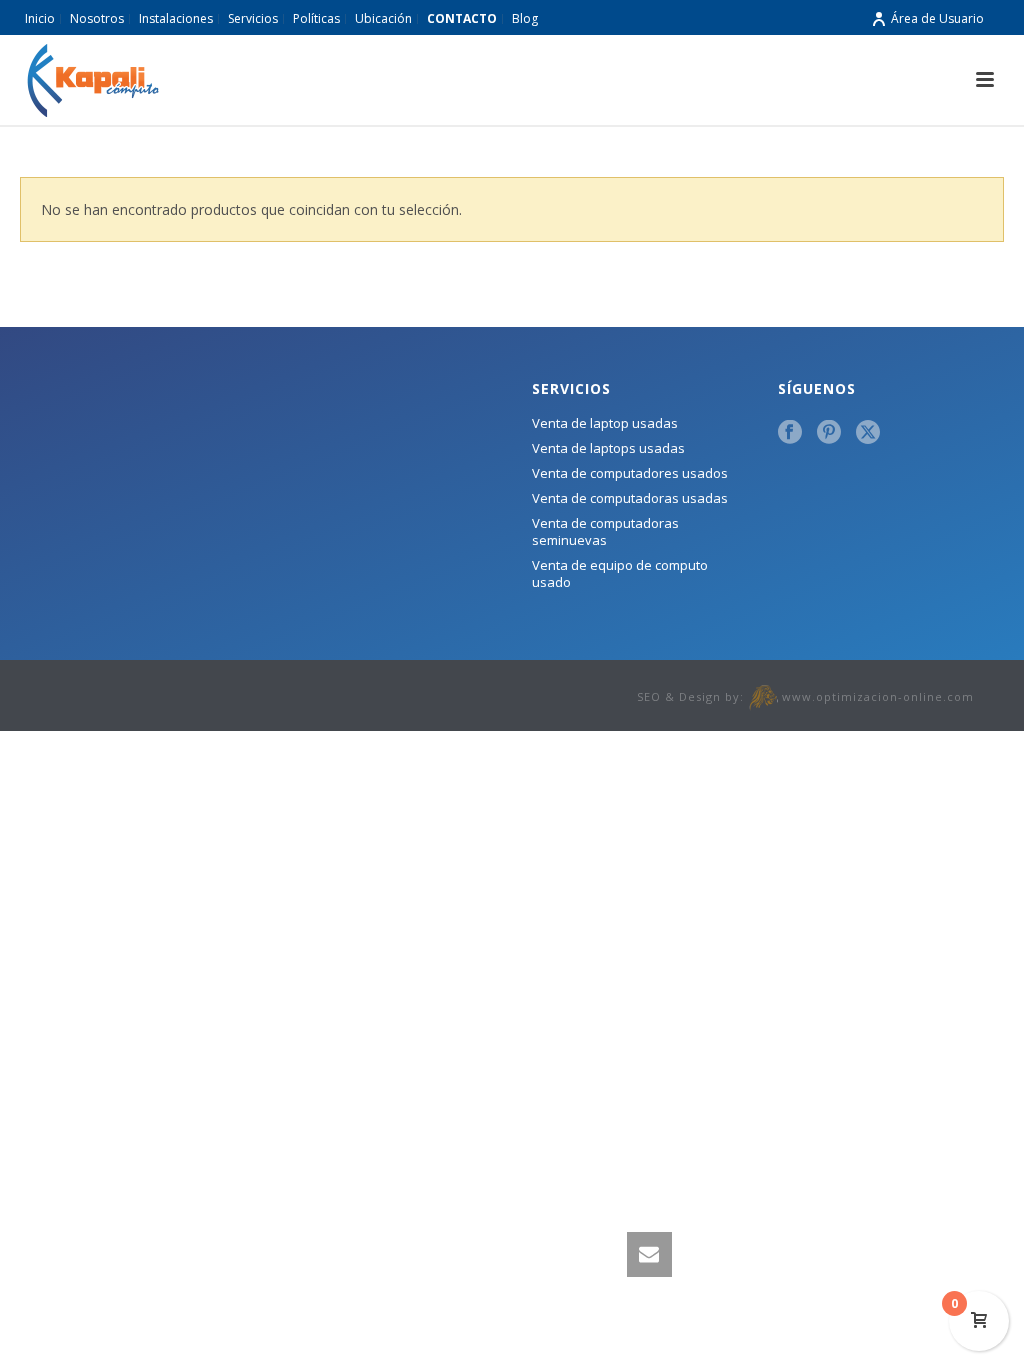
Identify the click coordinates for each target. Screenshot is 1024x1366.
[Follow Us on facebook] (790, 433)
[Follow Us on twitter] (868, 433)
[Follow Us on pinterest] (829, 433)
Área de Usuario (937, 18)
